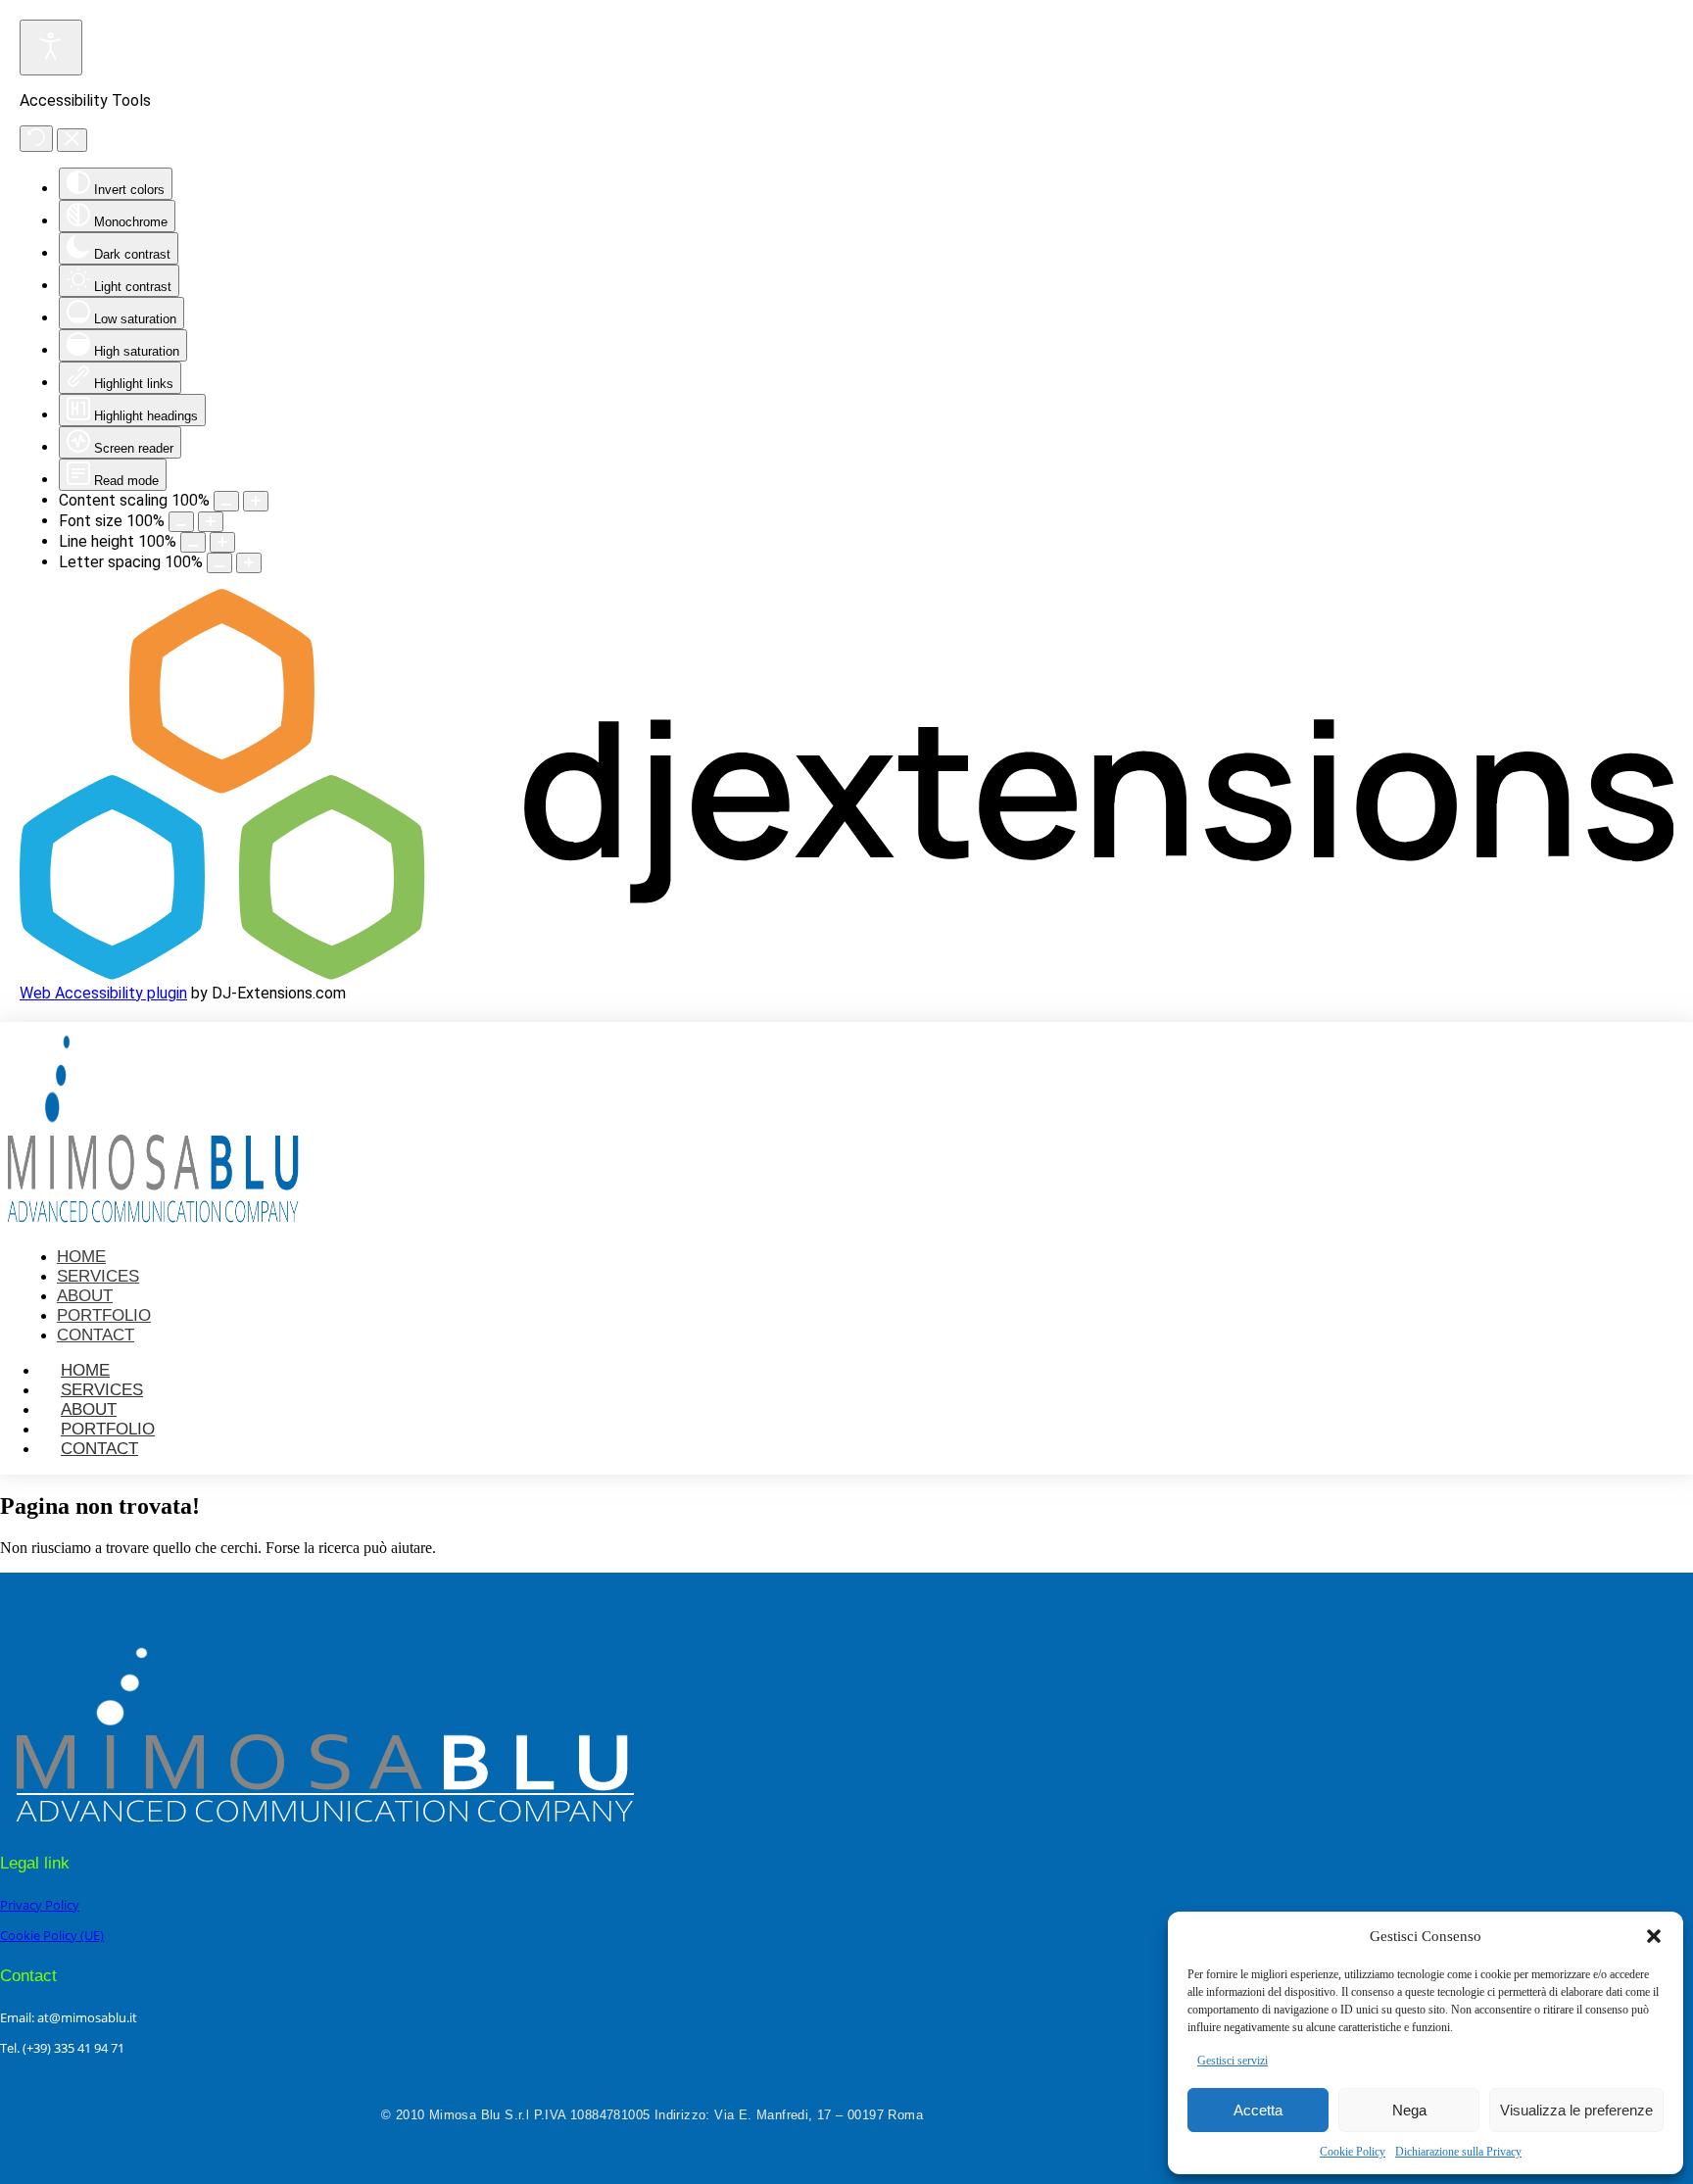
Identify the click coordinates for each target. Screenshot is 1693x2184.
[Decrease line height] (193, 542)
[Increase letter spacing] (249, 563)
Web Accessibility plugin (103, 993)
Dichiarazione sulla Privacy (1458, 2152)
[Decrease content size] (226, 501)
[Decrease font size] (181, 522)
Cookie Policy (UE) (52, 1935)
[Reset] (36, 139)
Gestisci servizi (1233, 2061)
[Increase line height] (222, 542)
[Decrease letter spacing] (219, 563)
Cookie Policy (1353, 2152)
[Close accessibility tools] (72, 140)
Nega (1409, 2110)
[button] (1654, 1936)
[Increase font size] (211, 522)
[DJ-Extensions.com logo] (846, 974)
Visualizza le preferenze (1576, 2110)
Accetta (1258, 2110)
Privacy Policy (40, 1905)
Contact (99, 1449)
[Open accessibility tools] (51, 48)
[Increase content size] (256, 501)
